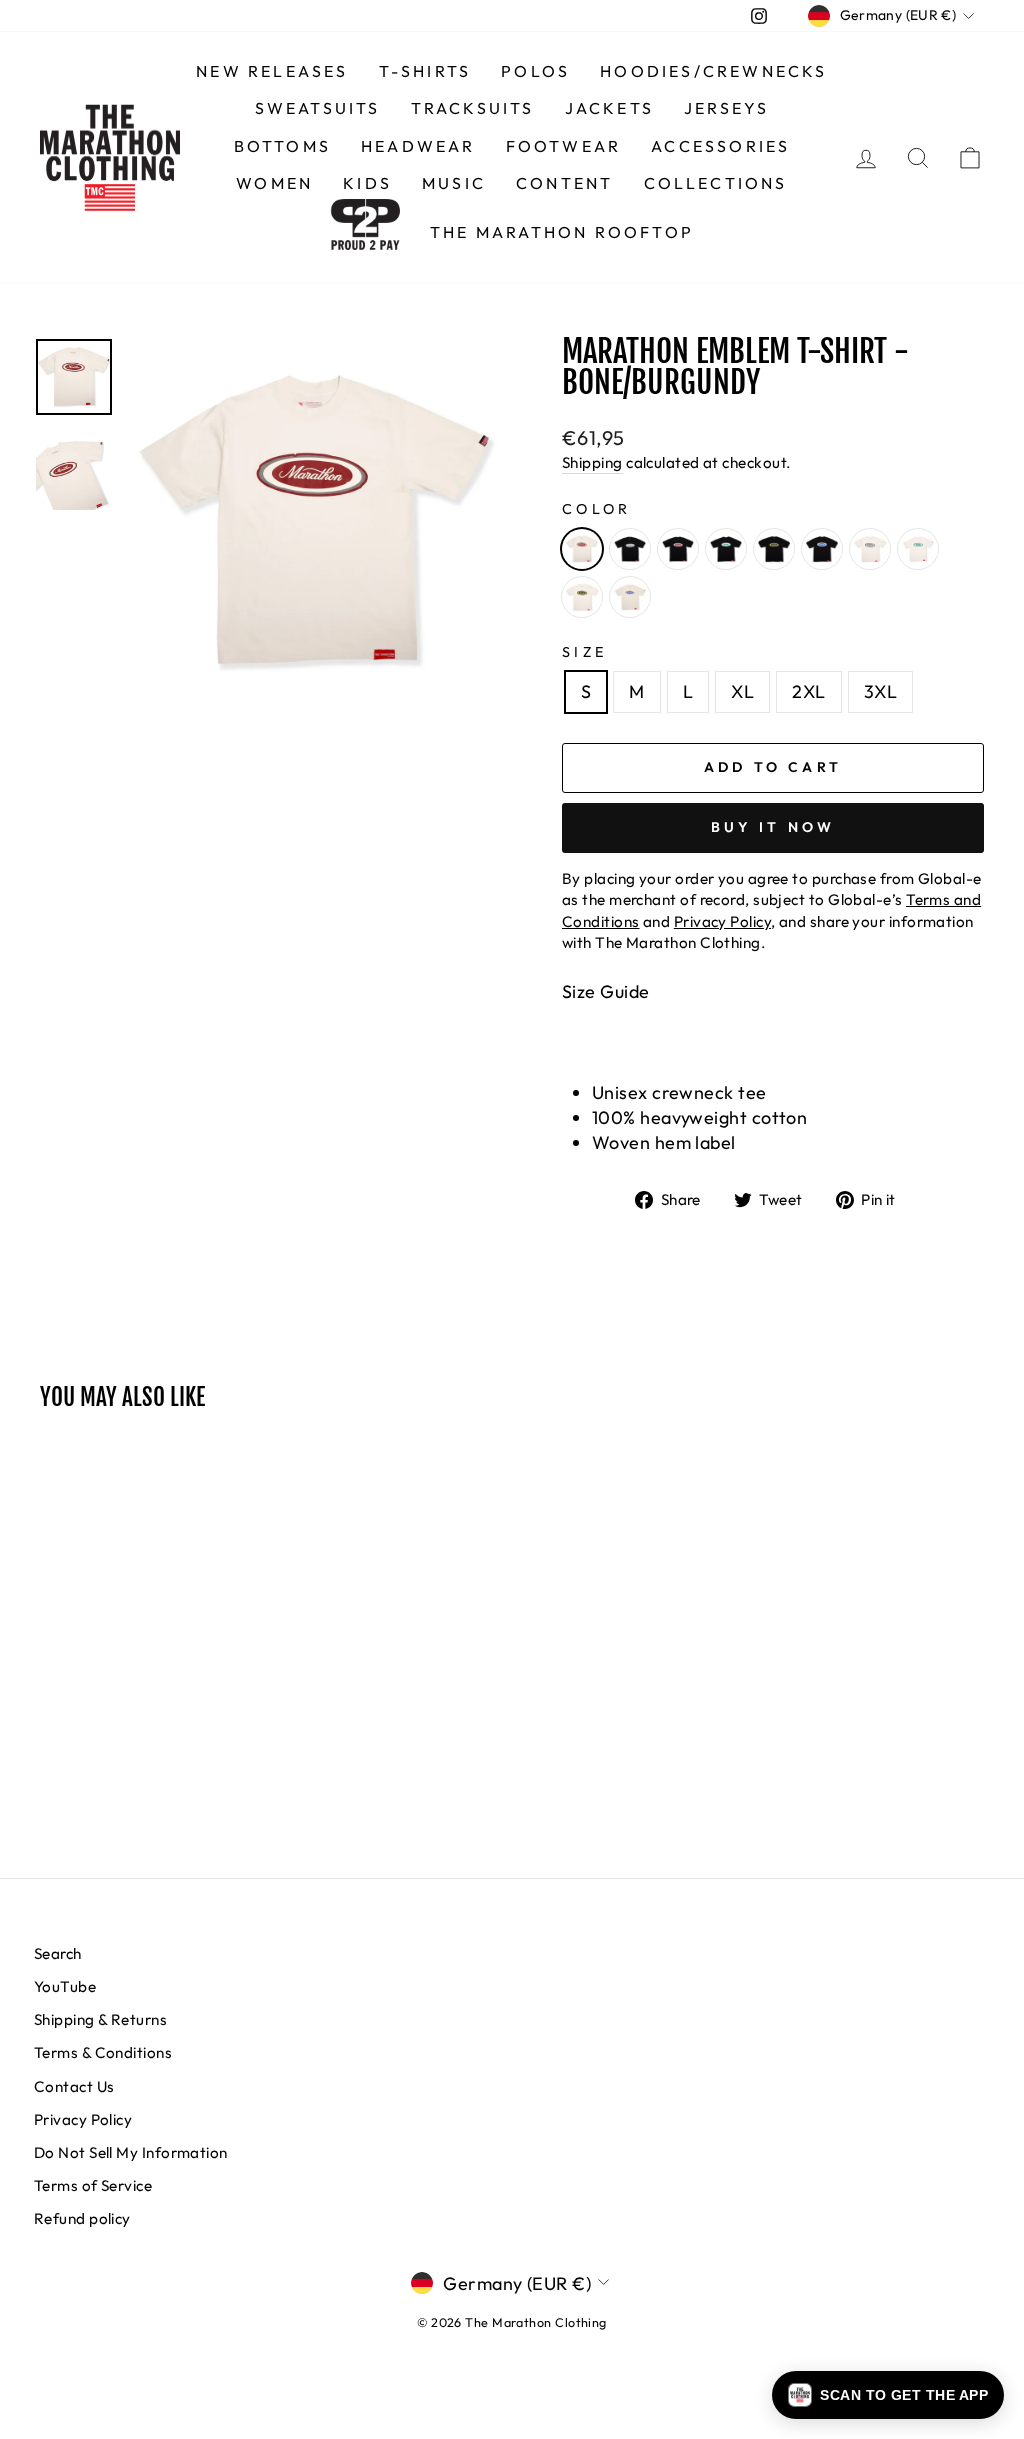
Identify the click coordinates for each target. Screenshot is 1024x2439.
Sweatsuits (318, 108)
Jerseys (726, 108)
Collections (716, 183)
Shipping (592, 462)
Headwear (418, 146)
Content (564, 183)
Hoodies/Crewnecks (713, 71)
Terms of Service (93, 2185)
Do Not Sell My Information (131, 2152)
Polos (535, 71)
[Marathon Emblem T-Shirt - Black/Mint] (726, 549)
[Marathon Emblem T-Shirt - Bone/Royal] (630, 597)
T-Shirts (425, 71)
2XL (808, 691)
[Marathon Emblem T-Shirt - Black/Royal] (822, 549)
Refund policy (82, 2218)
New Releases (272, 71)
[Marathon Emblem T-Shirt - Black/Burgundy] (678, 549)
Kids (367, 183)
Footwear (564, 146)
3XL (880, 691)
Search (58, 1953)
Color (597, 509)
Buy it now (773, 827)
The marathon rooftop (562, 232)
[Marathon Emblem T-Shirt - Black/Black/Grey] (630, 549)
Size (584, 652)
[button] (888, 2395)
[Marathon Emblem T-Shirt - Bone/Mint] (918, 549)
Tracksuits (473, 108)
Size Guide (606, 991)
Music (454, 183)
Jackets (609, 108)
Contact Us (74, 2086)
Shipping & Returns (100, 2019)
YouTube (65, 1986)
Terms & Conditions (103, 2052)
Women (274, 183)
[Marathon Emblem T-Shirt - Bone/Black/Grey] (870, 549)
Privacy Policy (83, 2119)
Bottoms (282, 146)
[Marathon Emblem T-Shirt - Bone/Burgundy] (582, 549)
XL (742, 691)
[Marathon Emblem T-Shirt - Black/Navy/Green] (774, 549)
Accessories (720, 146)
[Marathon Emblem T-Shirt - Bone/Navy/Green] (582, 597)
